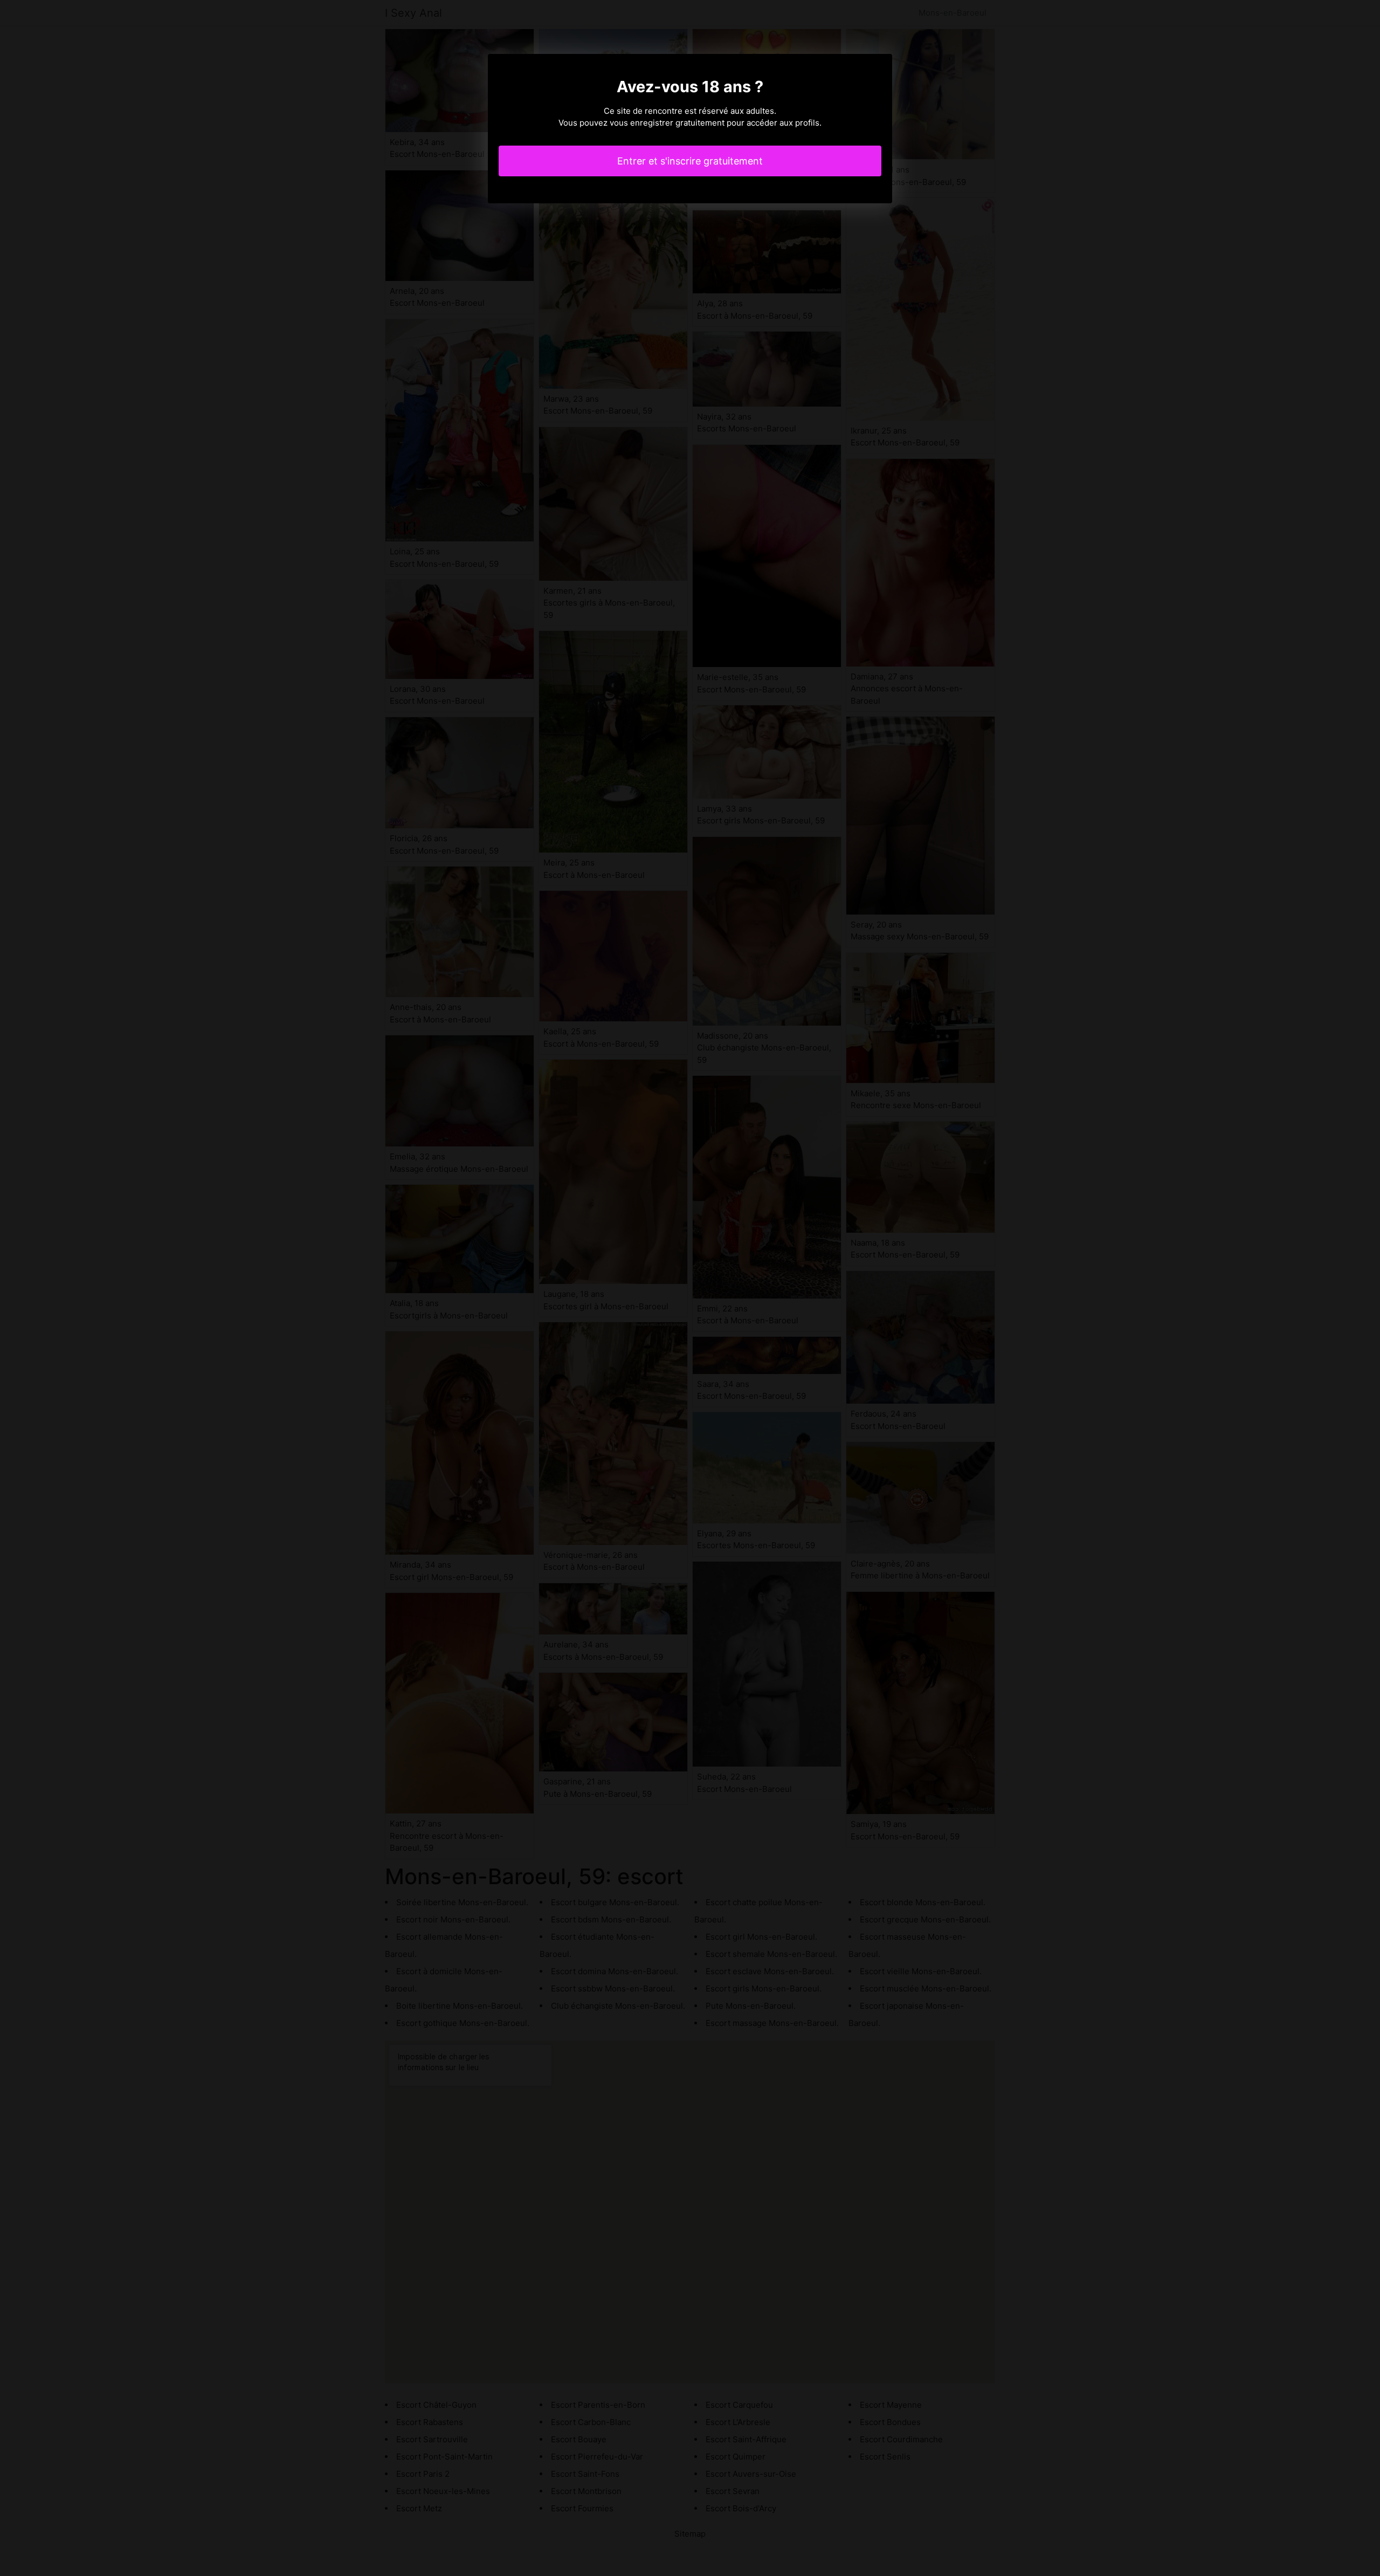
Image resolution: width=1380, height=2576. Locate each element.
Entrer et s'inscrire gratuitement (690, 161)
